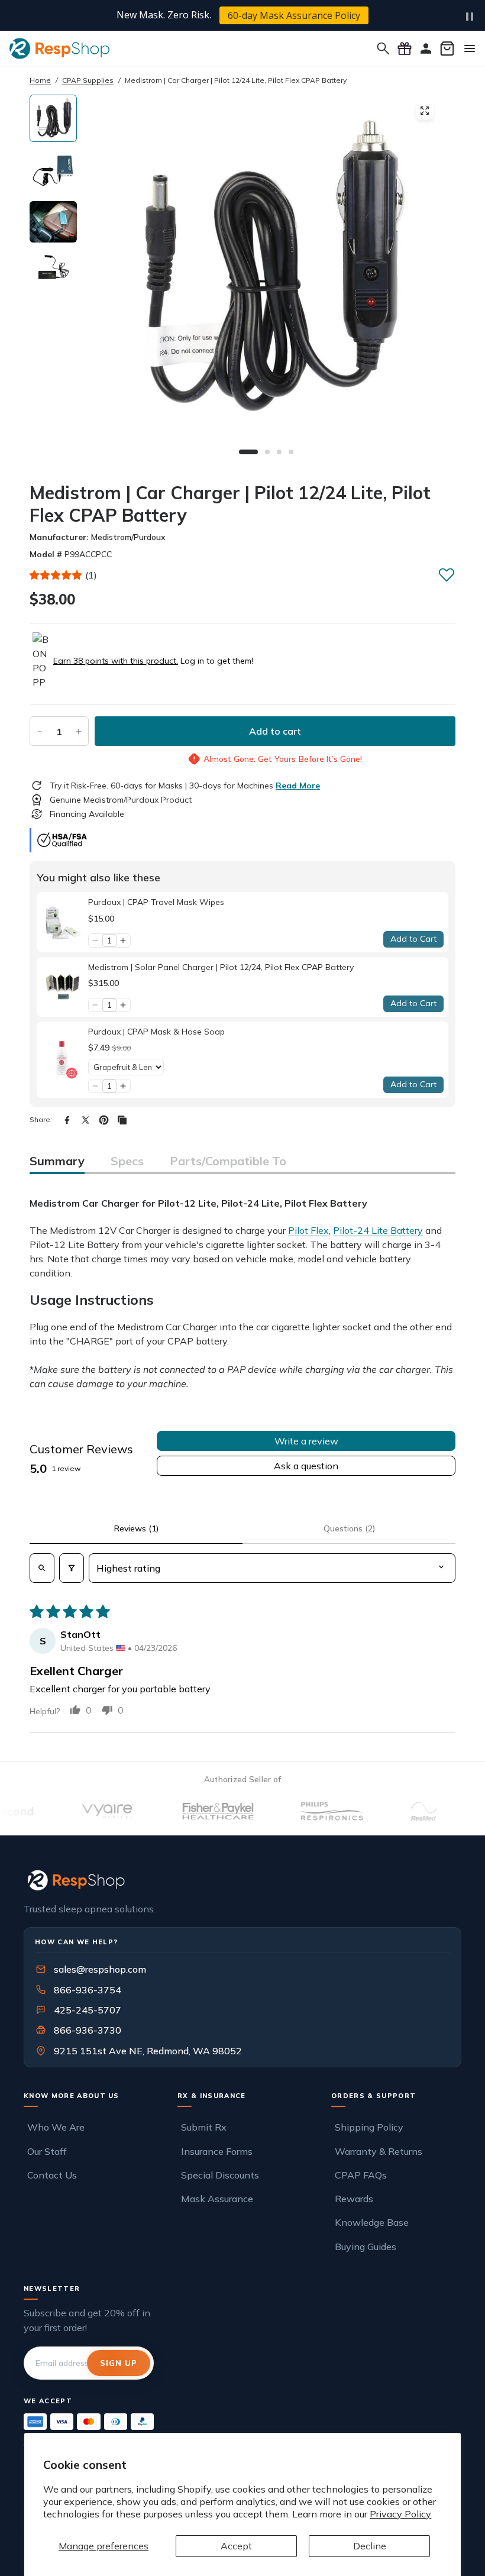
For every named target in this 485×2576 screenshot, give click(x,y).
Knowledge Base (372, 2222)
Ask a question (306, 1466)
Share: (41, 1119)
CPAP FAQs (361, 2175)
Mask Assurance (217, 2199)
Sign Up (119, 2363)
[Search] (383, 49)
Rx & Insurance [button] (212, 2096)
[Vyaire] (76, 1811)
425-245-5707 (80, 2010)
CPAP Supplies (88, 80)
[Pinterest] (104, 1120)
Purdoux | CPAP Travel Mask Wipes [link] (156, 902)
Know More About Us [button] (72, 2096)
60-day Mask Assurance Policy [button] (294, 15)
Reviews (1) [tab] (136, 1528)
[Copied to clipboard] (122, 1120)
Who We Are (56, 2127)
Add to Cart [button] (413, 939)
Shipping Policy (369, 2127)
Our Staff (47, 2151)
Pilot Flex (308, 1230)
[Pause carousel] (470, 17)
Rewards (354, 2199)
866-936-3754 (88, 1990)
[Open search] (42, 1568)
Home (40, 80)
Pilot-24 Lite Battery (378, 1230)
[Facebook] (67, 1120)
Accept (236, 2546)
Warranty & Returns (379, 2151)
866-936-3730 (88, 2030)
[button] (56, 575)
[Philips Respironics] (300, 1811)
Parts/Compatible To (228, 1161)
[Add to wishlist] (447, 574)
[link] (62, 922)
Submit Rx (204, 2127)
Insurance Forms (217, 2151)
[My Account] (426, 49)
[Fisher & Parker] (186, 1811)
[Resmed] (392, 1811)
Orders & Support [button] (374, 2096)
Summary (57, 1161)
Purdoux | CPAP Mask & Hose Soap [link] (156, 1032)
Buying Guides (366, 2247)
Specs (127, 1161)
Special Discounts (220, 2175)
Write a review (306, 1441)
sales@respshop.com (100, 1969)
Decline (370, 2546)
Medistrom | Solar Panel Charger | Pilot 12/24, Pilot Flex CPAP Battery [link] (221, 967)
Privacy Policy (400, 2514)
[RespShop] (242, 1880)
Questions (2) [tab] (349, 1528)
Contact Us (52, 2175)
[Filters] (72, 1568)
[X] (85, 1120)
